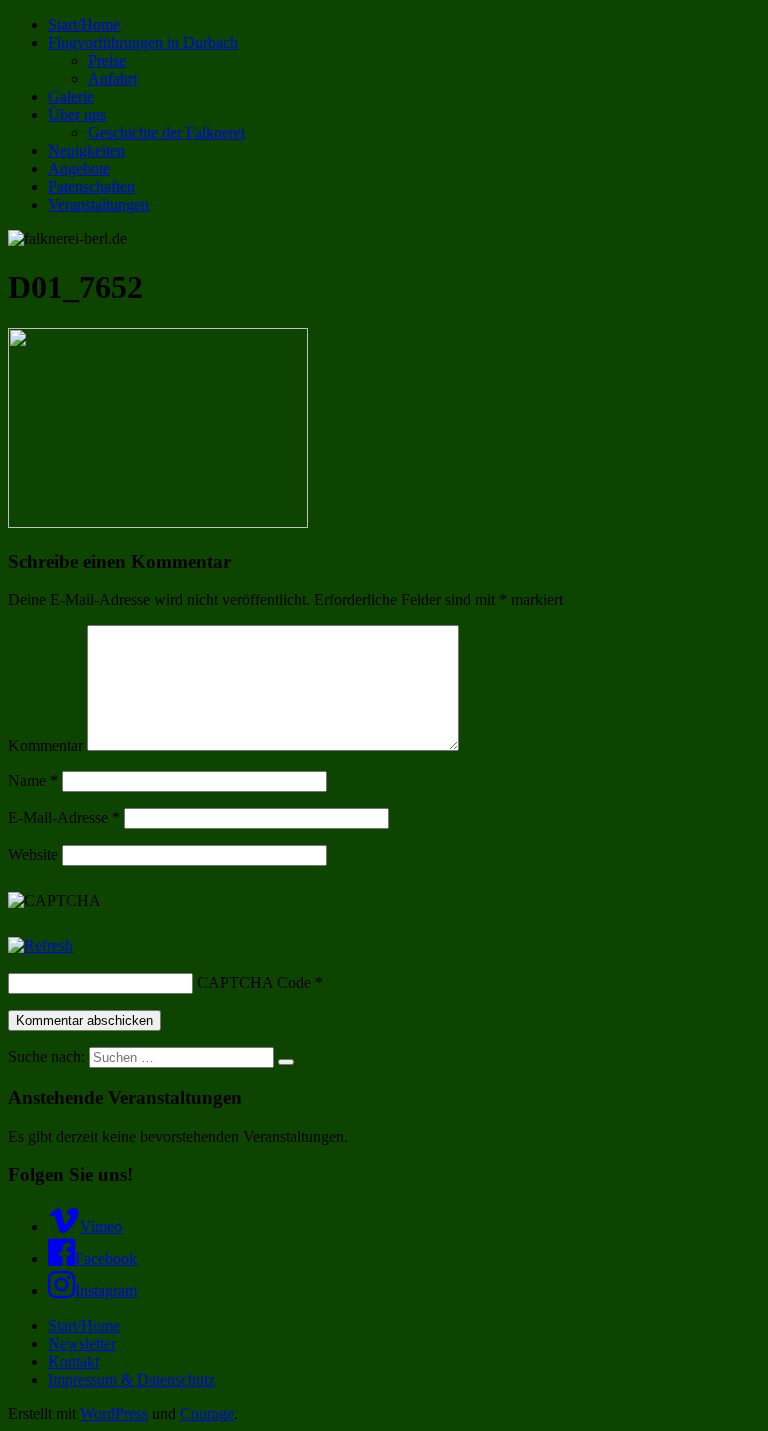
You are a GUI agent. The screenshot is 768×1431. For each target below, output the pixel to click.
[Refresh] (40, 945)
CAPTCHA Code (254, 982)
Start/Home (84, 24)
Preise (107, 60)
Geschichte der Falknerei (166, 132)
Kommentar (45, 745)
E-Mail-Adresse (64, 817)
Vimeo (101, 1226)
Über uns (77, 114)
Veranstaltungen (98, 204)
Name (33, 780)
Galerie (71, 96)
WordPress (114, 1413)
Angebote (79, 168)
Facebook (106, 1258)
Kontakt (73, 1361)
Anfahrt (112, 78)
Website (33, 854)
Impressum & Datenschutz (131, 1379)
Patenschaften (91, 186)
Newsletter (82, 1343)
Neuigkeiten (86, 150)
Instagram (106, 1290)
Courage (207, 1413)
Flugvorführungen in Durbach (143, 42)
